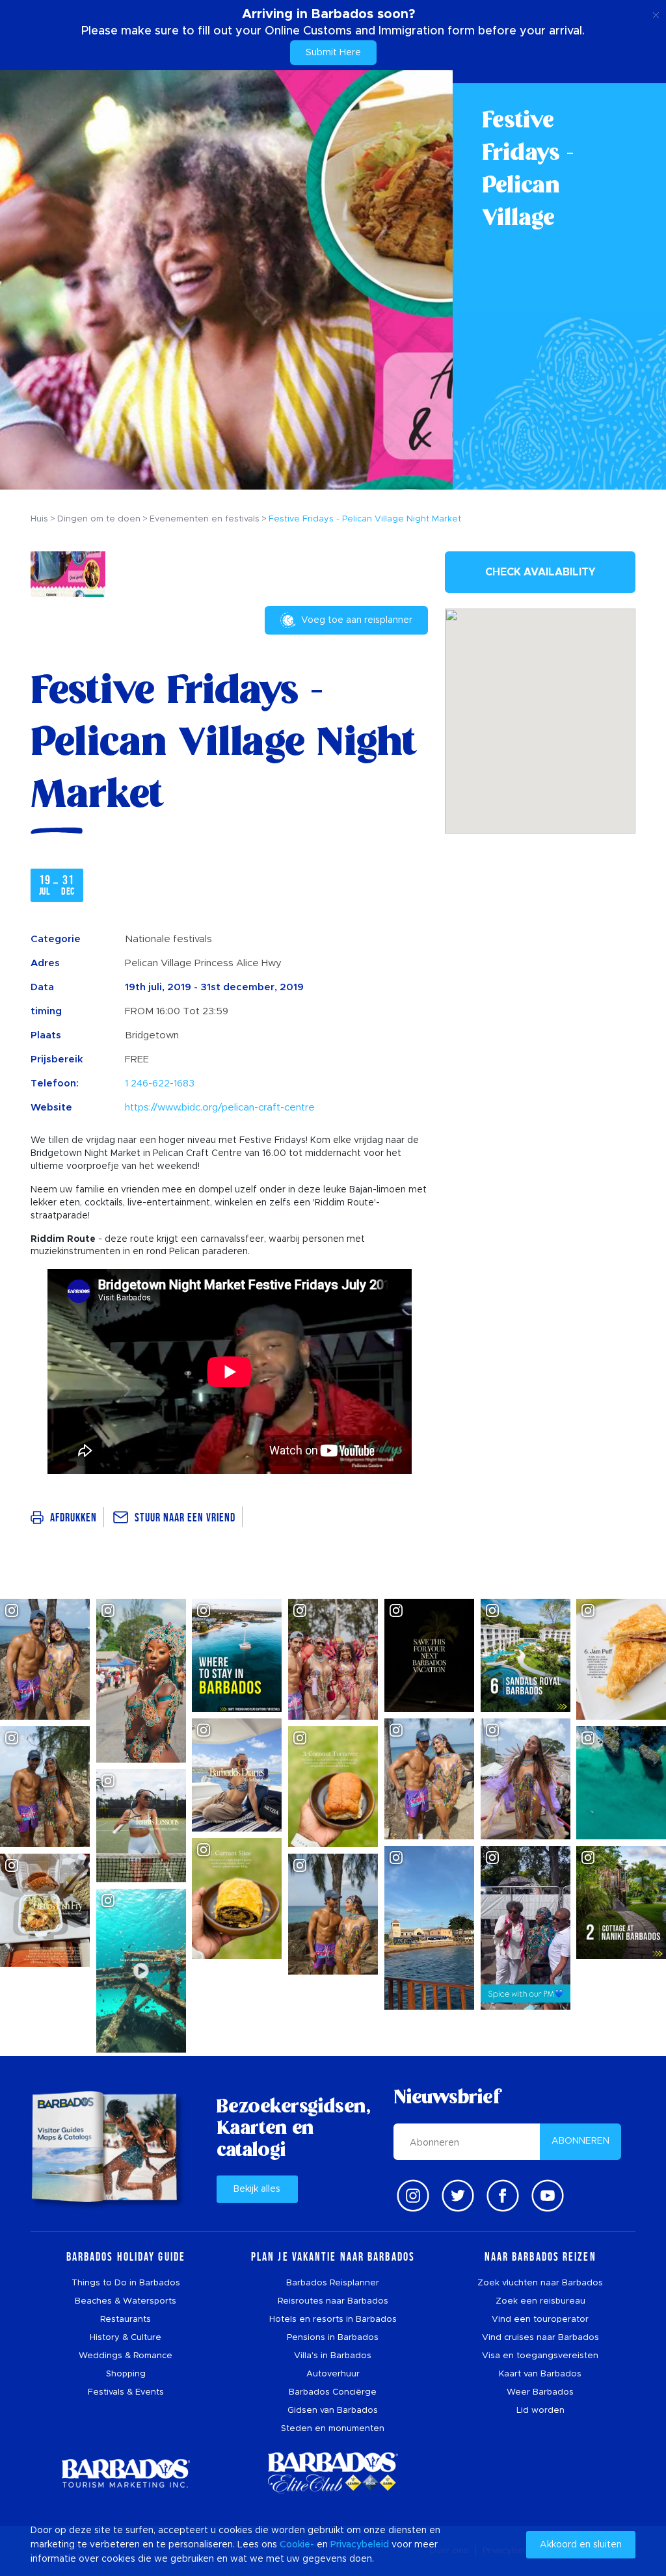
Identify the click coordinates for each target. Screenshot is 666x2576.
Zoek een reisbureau (540, 2301)
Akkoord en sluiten (581, 2545)
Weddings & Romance (126, 2356)
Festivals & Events (126, 2392)
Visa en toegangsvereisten (540, 2356)
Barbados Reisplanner (333, 2283)
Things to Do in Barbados (126, 2283)
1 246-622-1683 (160, 1084)
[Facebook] (503, 2196)
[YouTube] (548, 2196)
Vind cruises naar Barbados (540, 2338)
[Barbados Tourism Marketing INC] (126, 2473)
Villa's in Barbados (333, 2356)
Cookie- (297, 2545)
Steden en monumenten (333, 2429)
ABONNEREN (580, 2141)
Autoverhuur (333, 2374)
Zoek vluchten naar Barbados (540, 2283)
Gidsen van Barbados (333, 2411)
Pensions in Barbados (333, 2338)
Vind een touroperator (540, 2320)
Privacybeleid (360, 2545)
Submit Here (333, 53)
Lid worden (540, 2411)
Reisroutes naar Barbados (333, 2301)
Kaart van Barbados (540, 2374)
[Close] (656, 13)
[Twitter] (458, 2196)
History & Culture (126, 2338)
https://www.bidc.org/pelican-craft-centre (220, 1108)
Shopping (126, 2374)
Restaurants (126, 2320)
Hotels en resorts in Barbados (333, 2320)
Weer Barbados (540, 2392)
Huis (39, 519)
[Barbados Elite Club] (333, 2473)
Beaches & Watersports (126, 2301)
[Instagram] (413, 2196)
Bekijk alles (257, 2189)
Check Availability (540, 572)
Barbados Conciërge (333, 2392)
